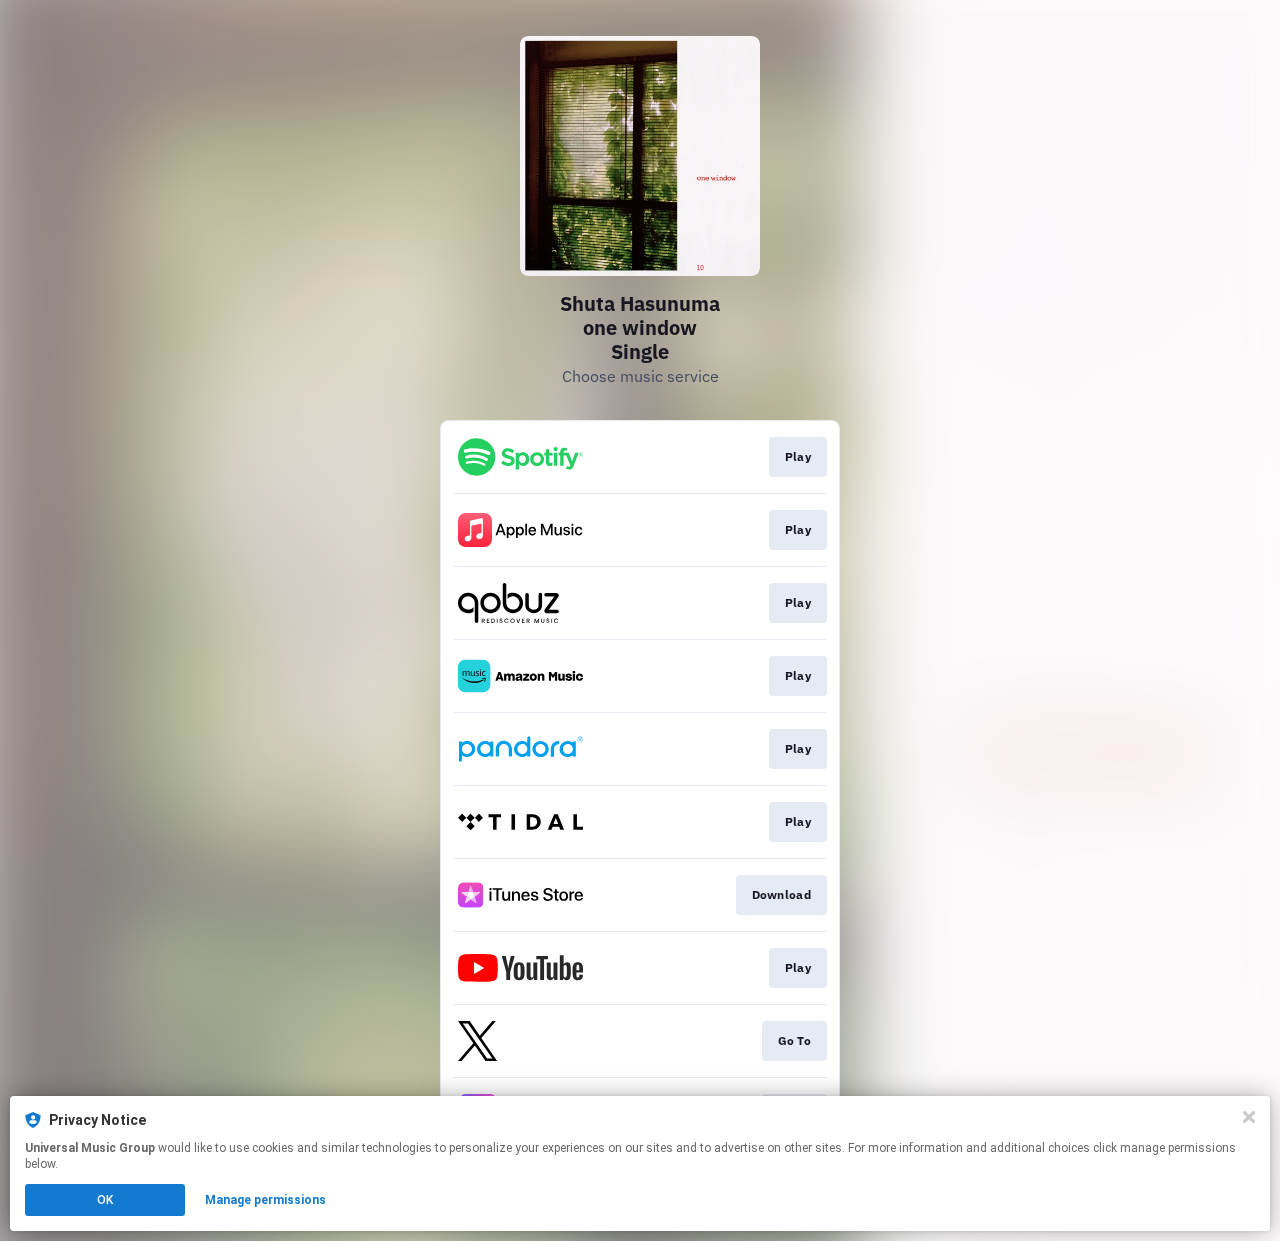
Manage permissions (265, 1200)
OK (105, 1200)
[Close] (1249, 1117)
